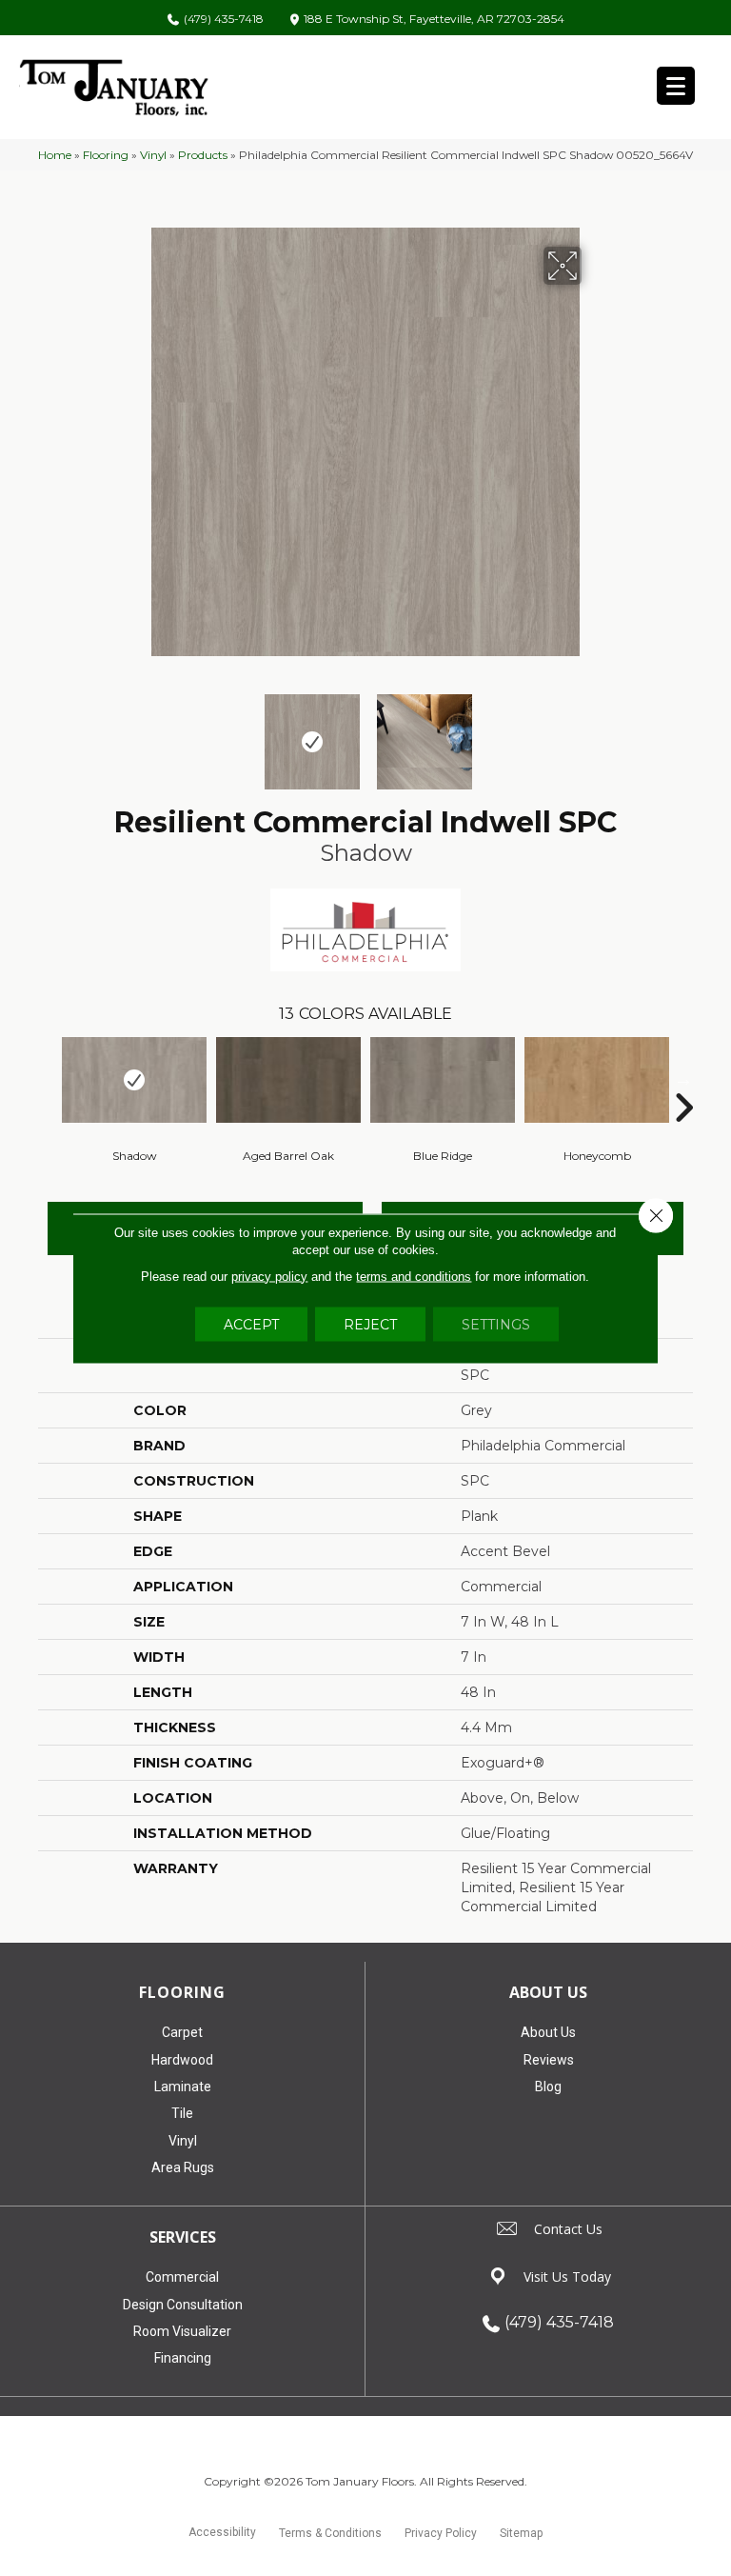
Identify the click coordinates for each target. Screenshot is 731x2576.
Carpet (182, 2032)
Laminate (183, 2087)
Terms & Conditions (330, 2533)
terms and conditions (414, 1276)
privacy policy (269, 1276)
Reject (370, 1324)
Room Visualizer (182, 2331)
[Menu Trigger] (676, 86)
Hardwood (182, 2060)
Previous (137, 732)
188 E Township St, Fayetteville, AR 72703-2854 (434, 20)
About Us (548, 2032)
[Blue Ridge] (443, 1080)
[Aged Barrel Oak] (288, 1080)
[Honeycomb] (597, 1080)
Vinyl (153, 155)
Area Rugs (183, 2167)
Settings (496, 1324)
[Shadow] (134, 1080)
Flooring (106, 155)
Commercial (182, 2277)
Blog (548, 2087)
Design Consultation (183, 2305)
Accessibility (222, 2532)
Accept (251, 1324)
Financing (183, 2358)
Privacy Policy (441, 2533)
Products (203, 155)
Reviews (549, 2060)
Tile (182, 2113)
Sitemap (521, 2533)
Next (594, 732)
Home (55, 155)
